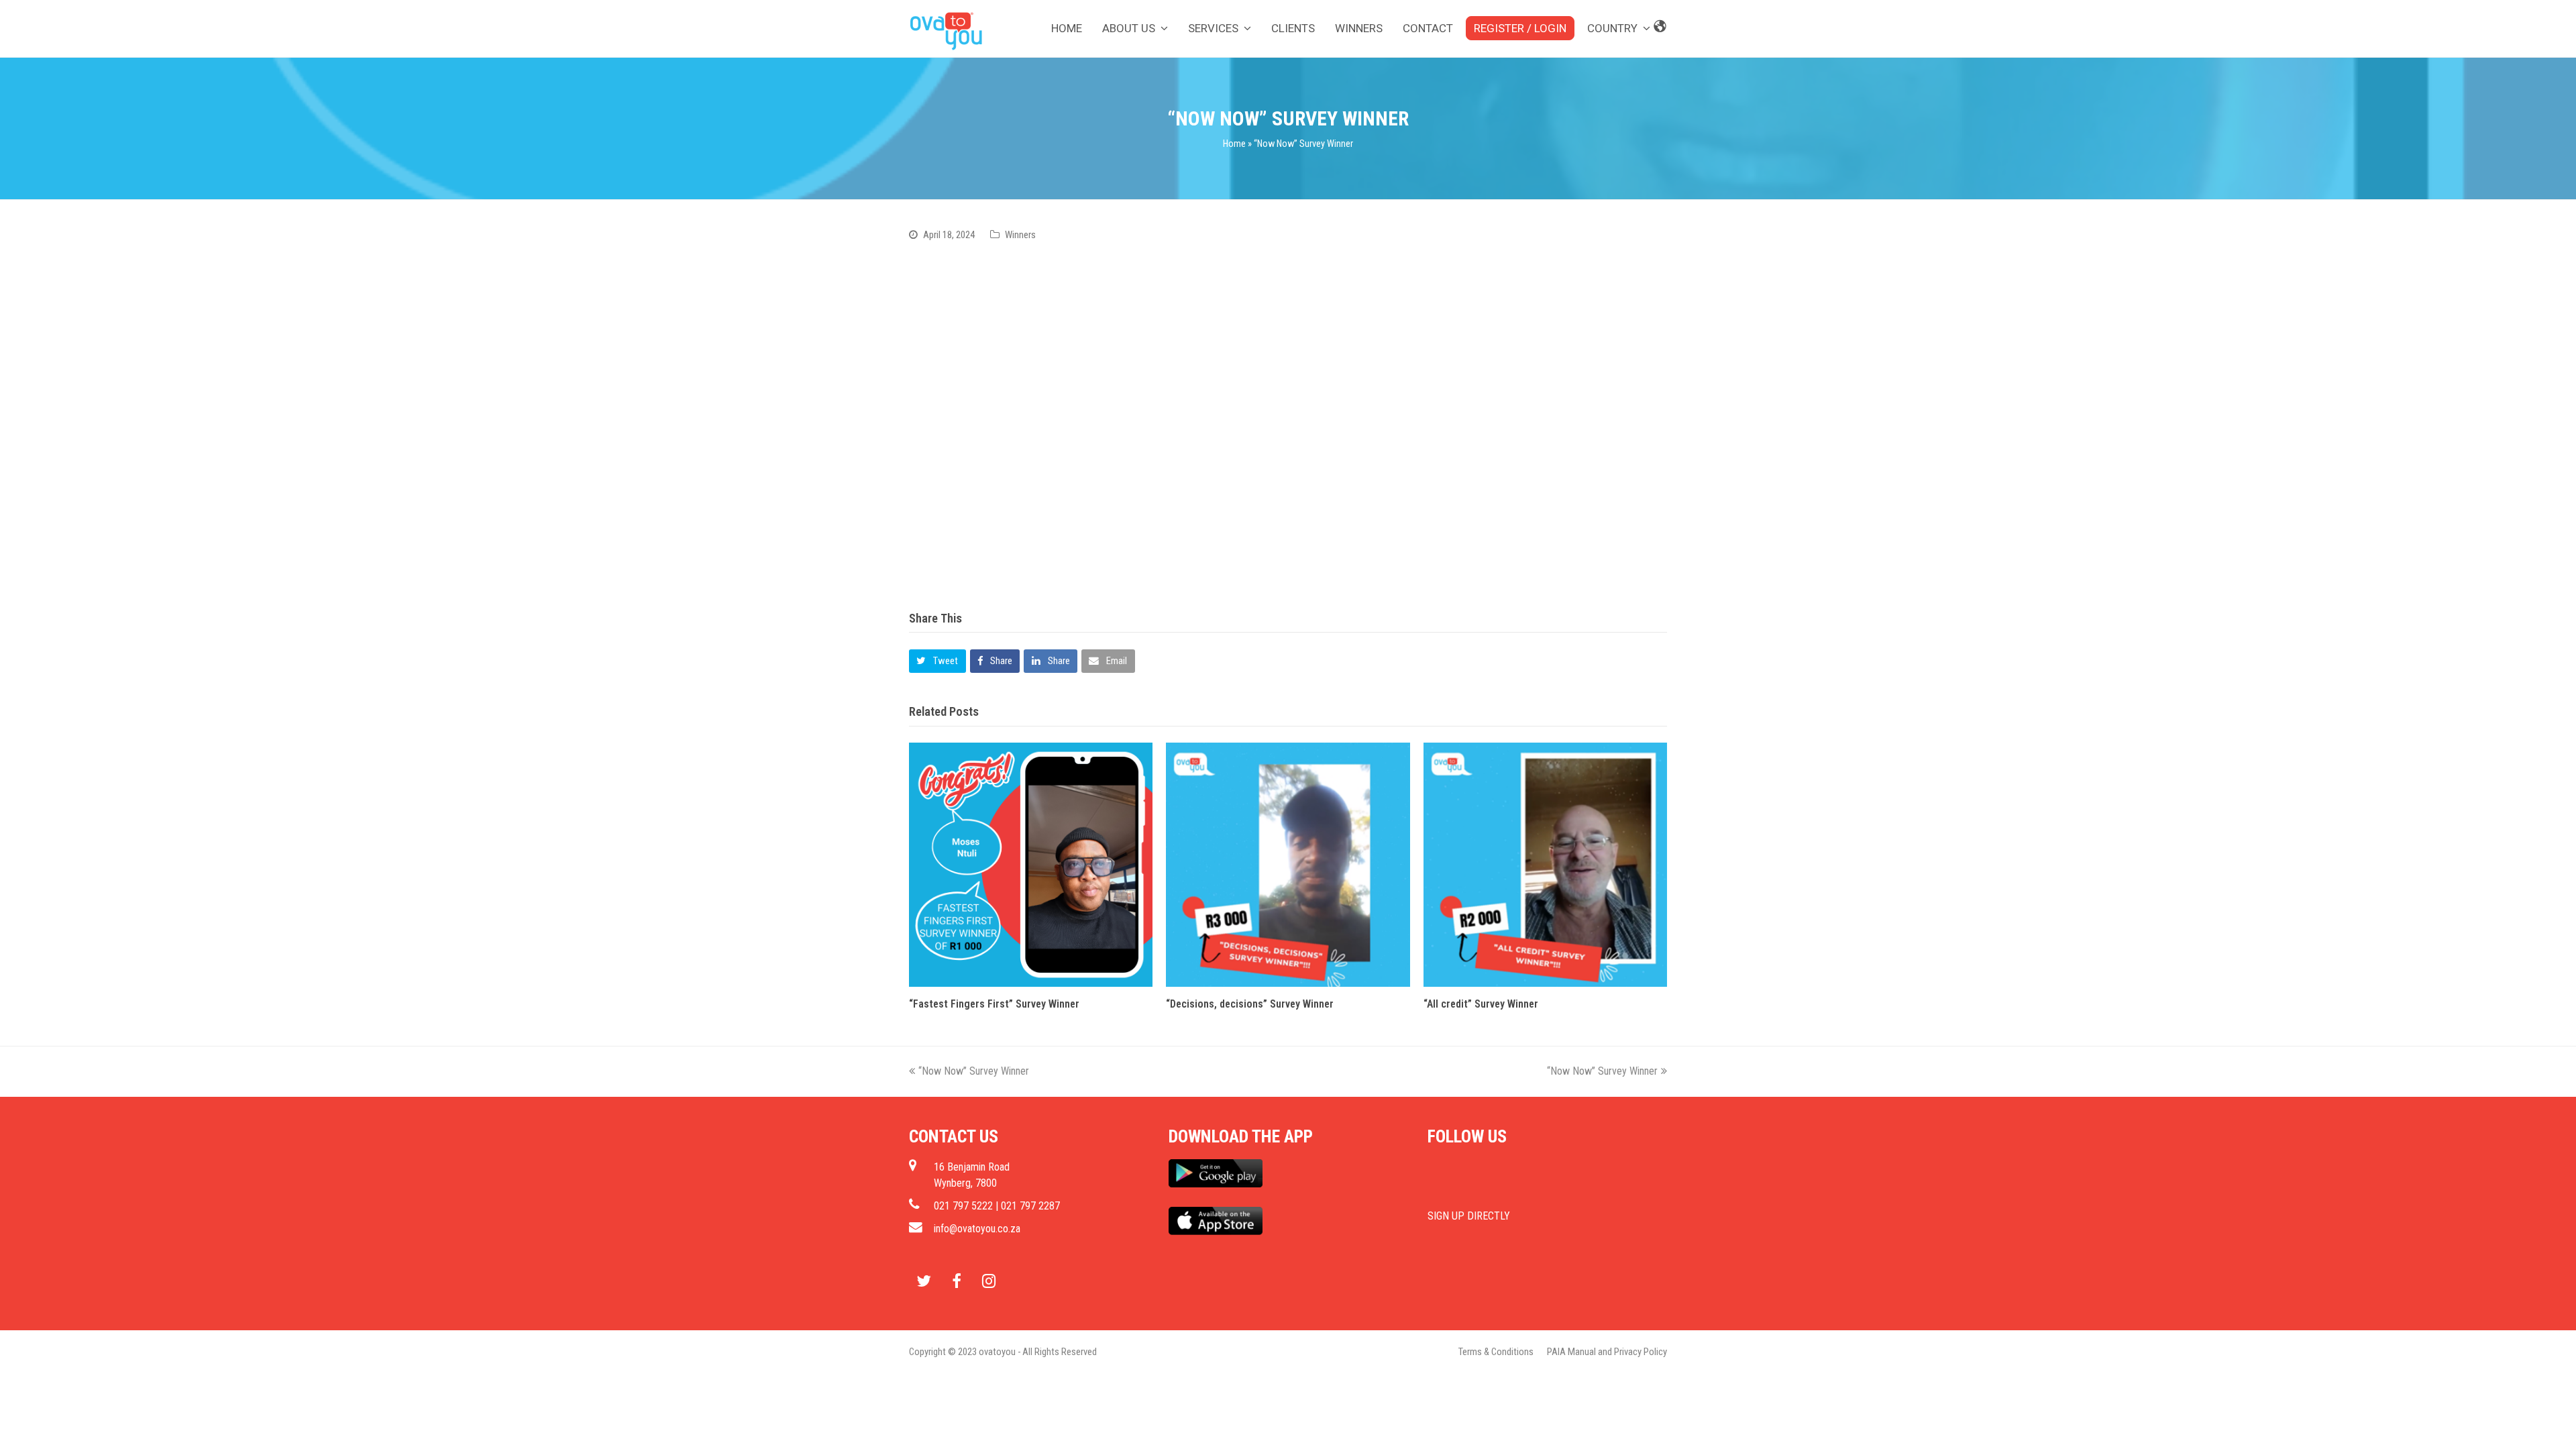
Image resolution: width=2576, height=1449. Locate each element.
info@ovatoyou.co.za (977, 1229)
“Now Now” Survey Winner (974, 1071)
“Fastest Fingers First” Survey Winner (994, 1004)
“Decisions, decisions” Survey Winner (1250, 1004)
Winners (1020, 235)
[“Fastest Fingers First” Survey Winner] (1031, 864)
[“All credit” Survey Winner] (1545, 864)
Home (1234, 144)
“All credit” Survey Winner (1481, 1004)
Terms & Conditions (1496, 1352)
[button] (937, 661)
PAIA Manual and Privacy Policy (1607, 1352)
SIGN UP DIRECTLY (1469, 1216)
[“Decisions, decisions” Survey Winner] (1288, 864)
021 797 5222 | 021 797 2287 (997, 1206)
